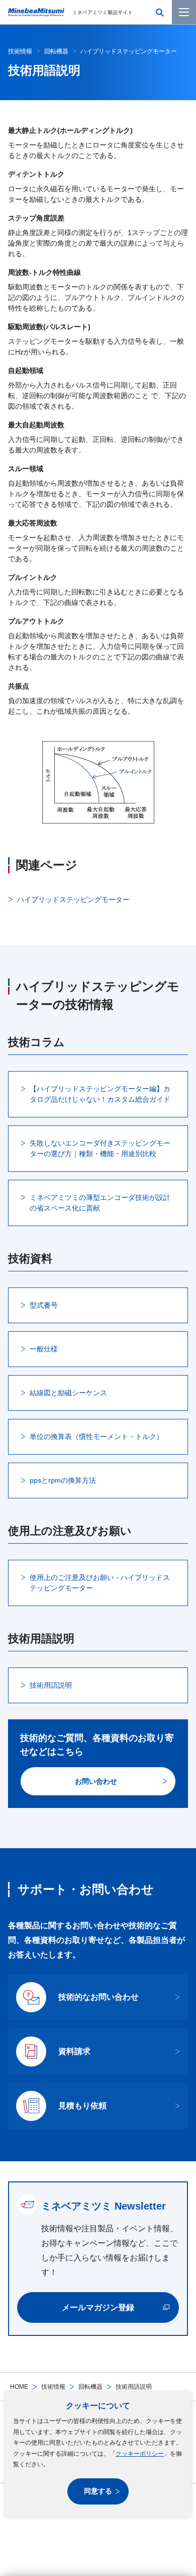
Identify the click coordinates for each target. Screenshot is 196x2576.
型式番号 (44, 1305)
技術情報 (53, 2387)
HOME (19, 2387)
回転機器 (90, 2387)
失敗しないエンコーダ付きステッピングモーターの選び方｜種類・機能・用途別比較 (100, 1148)
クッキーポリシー (140, 2454)
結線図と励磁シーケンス (68, 1393)
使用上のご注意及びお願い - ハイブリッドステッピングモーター (100, 1583)
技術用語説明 (51, 1685)
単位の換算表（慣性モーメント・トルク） (96, 1436)
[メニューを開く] (184, 12)
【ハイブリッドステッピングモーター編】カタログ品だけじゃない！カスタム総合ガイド (100, 1094)
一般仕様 (44, 1349)
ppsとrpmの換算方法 (63, 1480)
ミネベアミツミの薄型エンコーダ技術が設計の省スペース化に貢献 (100, 1203)
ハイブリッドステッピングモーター (73, 899)
